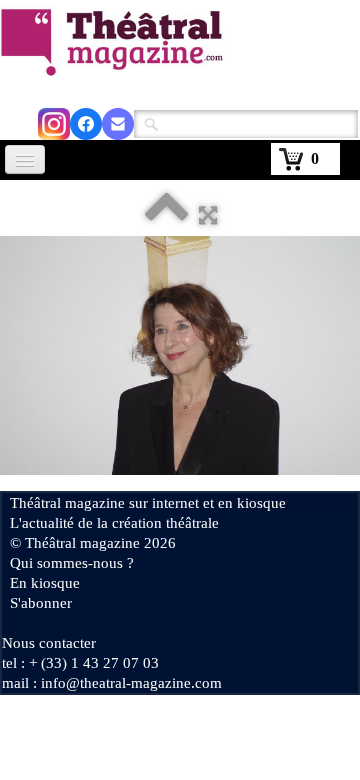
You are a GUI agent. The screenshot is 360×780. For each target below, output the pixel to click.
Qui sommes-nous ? (72, 563)
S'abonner (41, 603)
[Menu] (25, 159)
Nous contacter (49, 643)
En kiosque (45, 583)
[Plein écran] (208, 215)
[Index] (167, 215)
